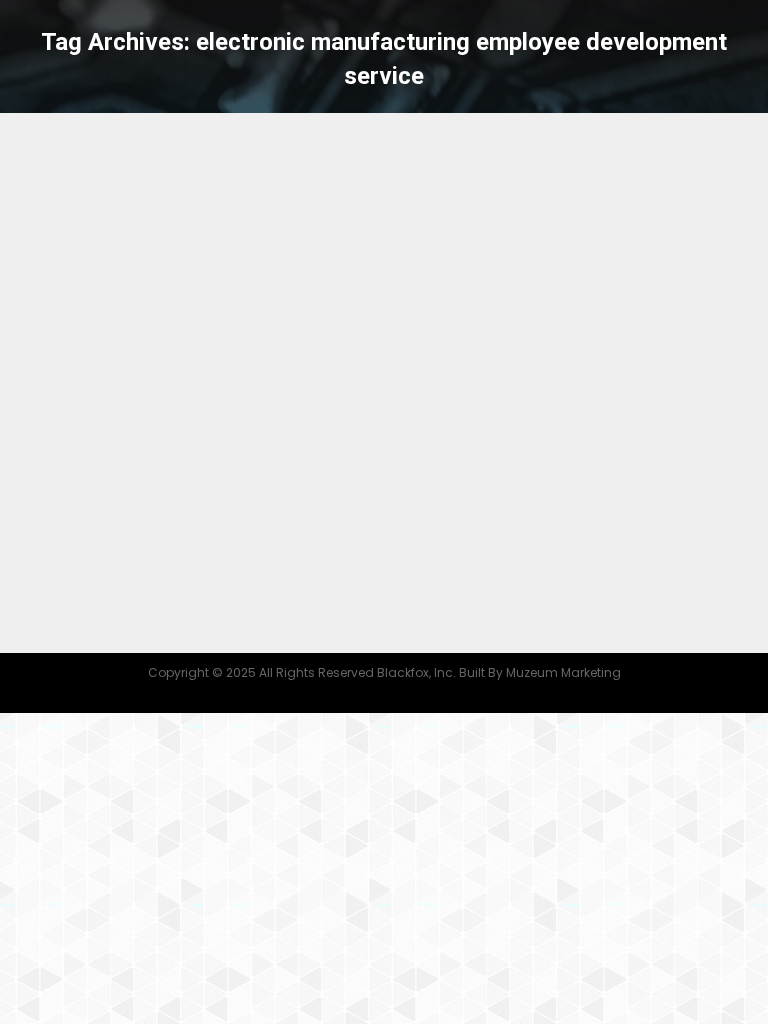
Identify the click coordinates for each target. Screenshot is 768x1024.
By (398, 446)
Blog (59, 446)
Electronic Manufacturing (155, 446)
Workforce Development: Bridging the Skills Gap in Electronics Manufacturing (344, 393)
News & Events (280, 446)
